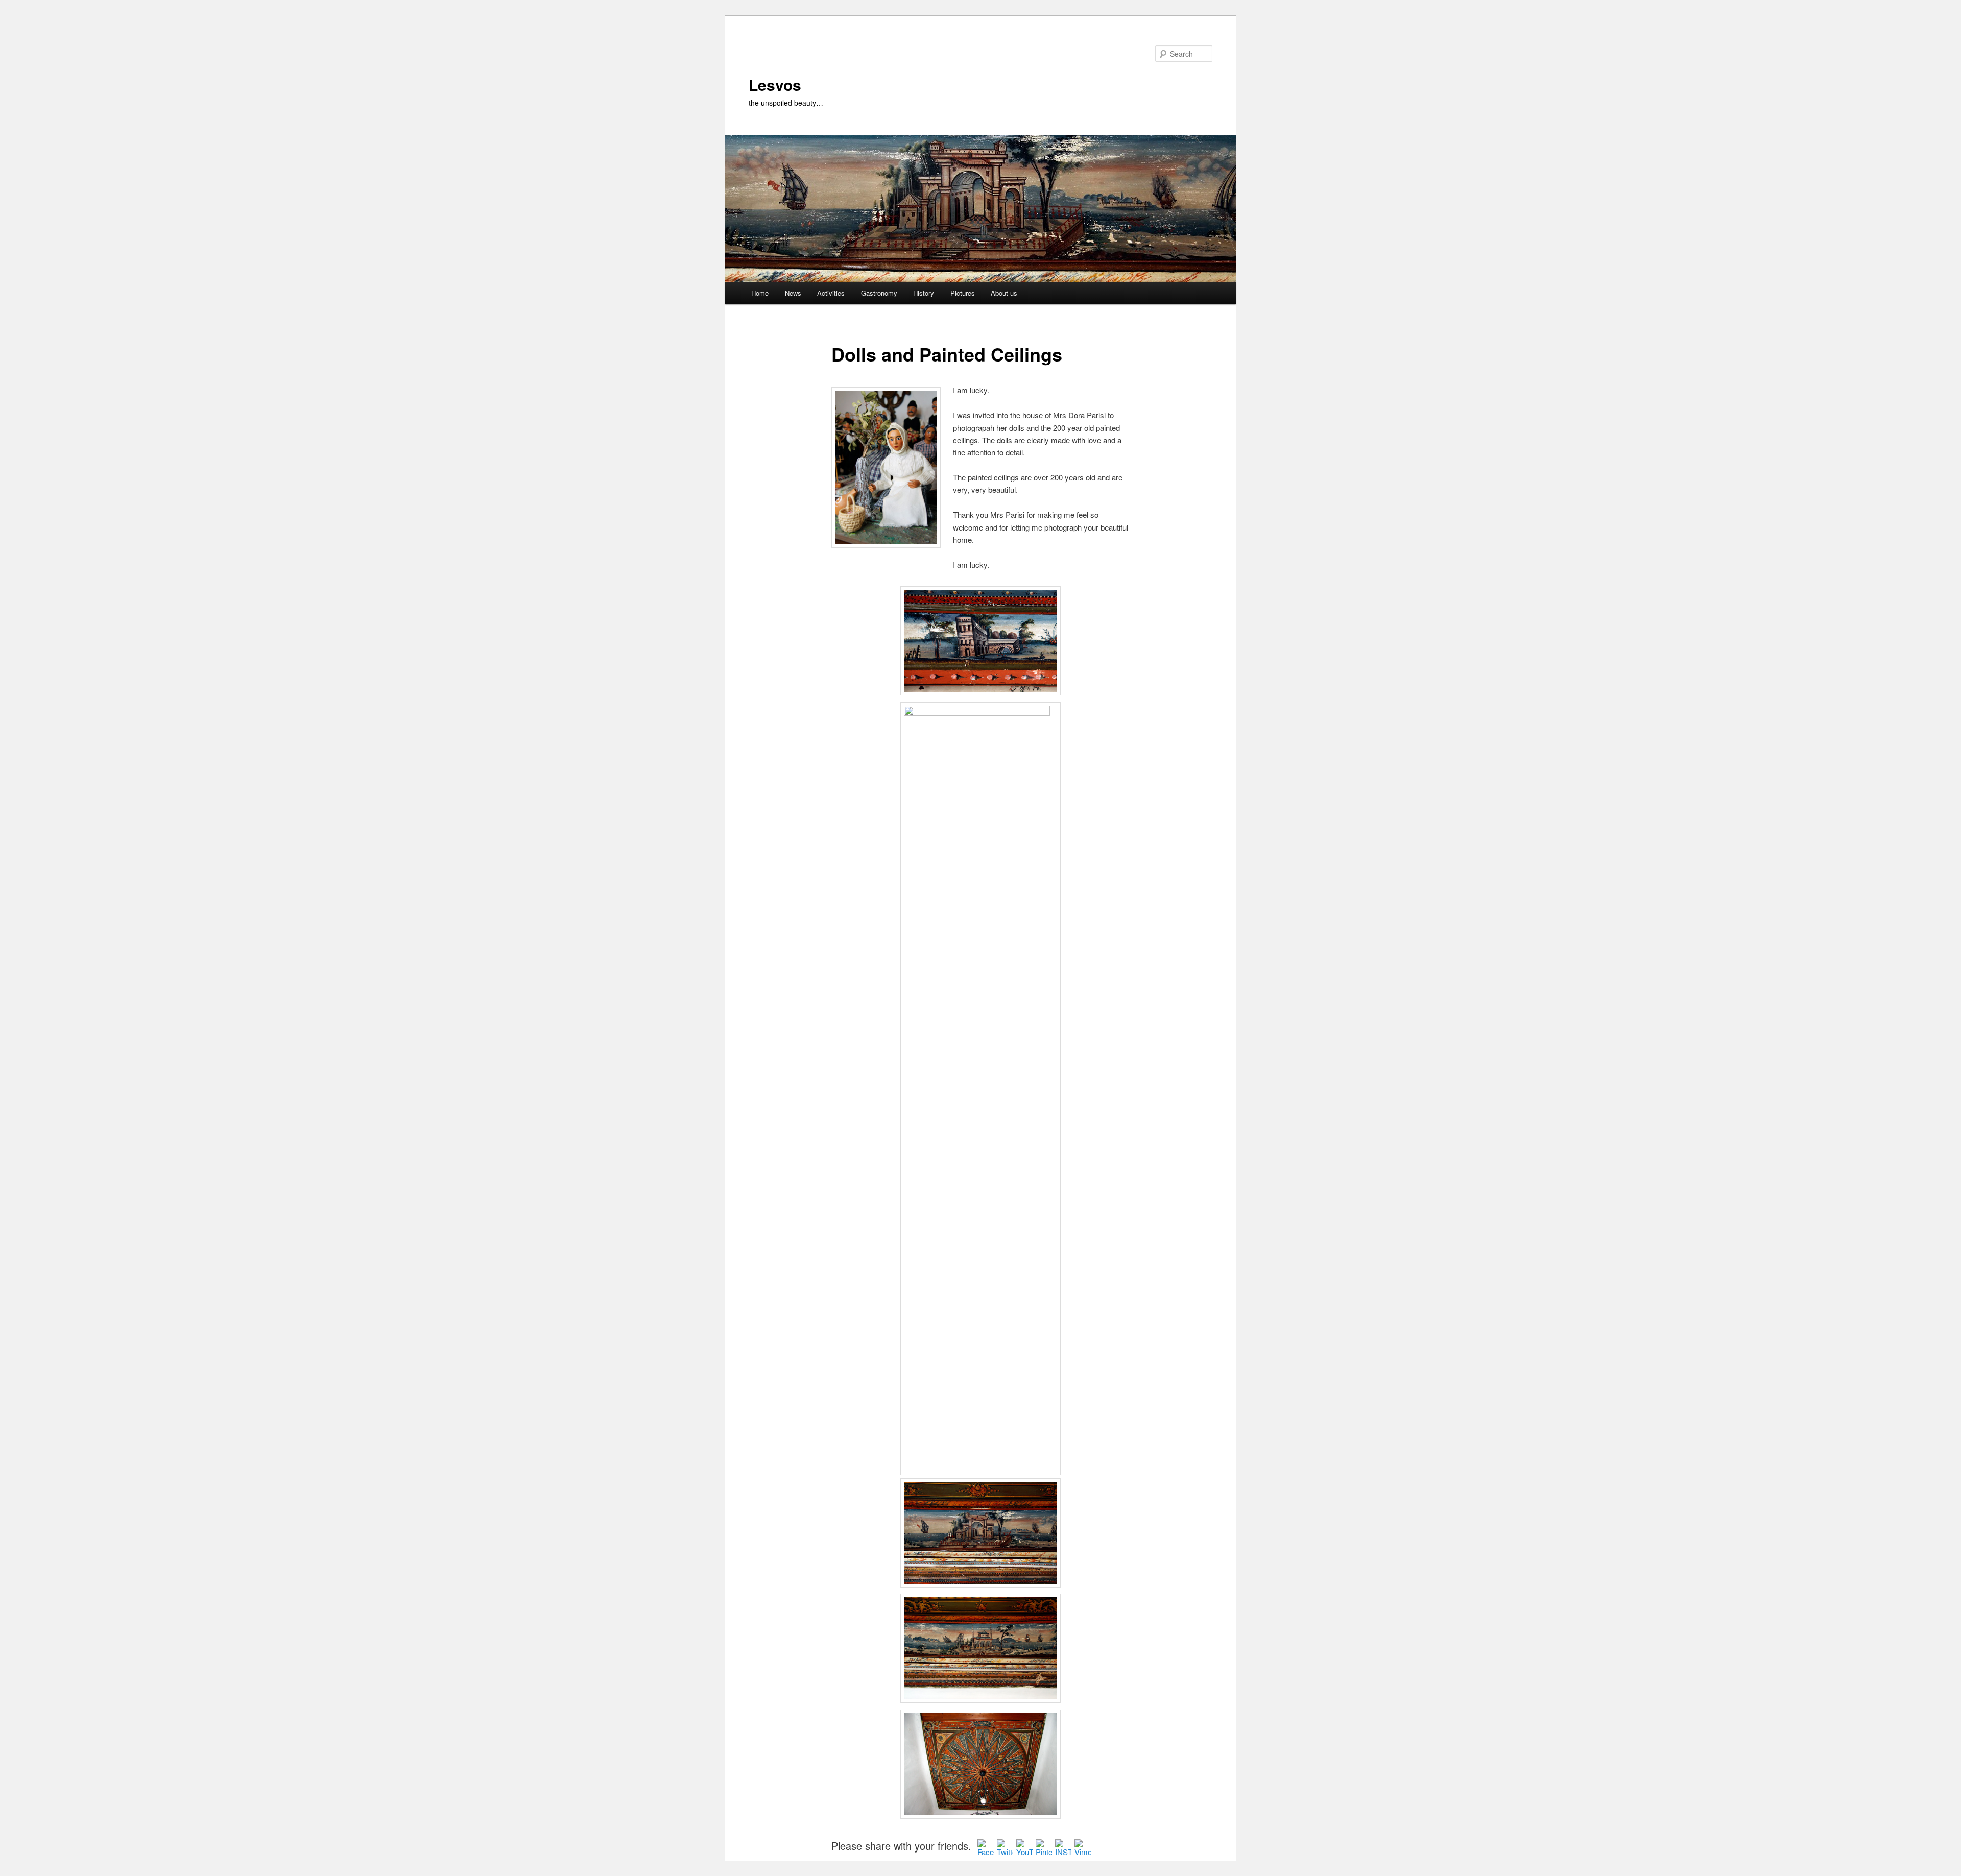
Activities (831, 293)
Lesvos (775, 85)
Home (760, 293)
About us (1004, 293)
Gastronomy (879, 293)
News (793, 293)
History (924, 293)
